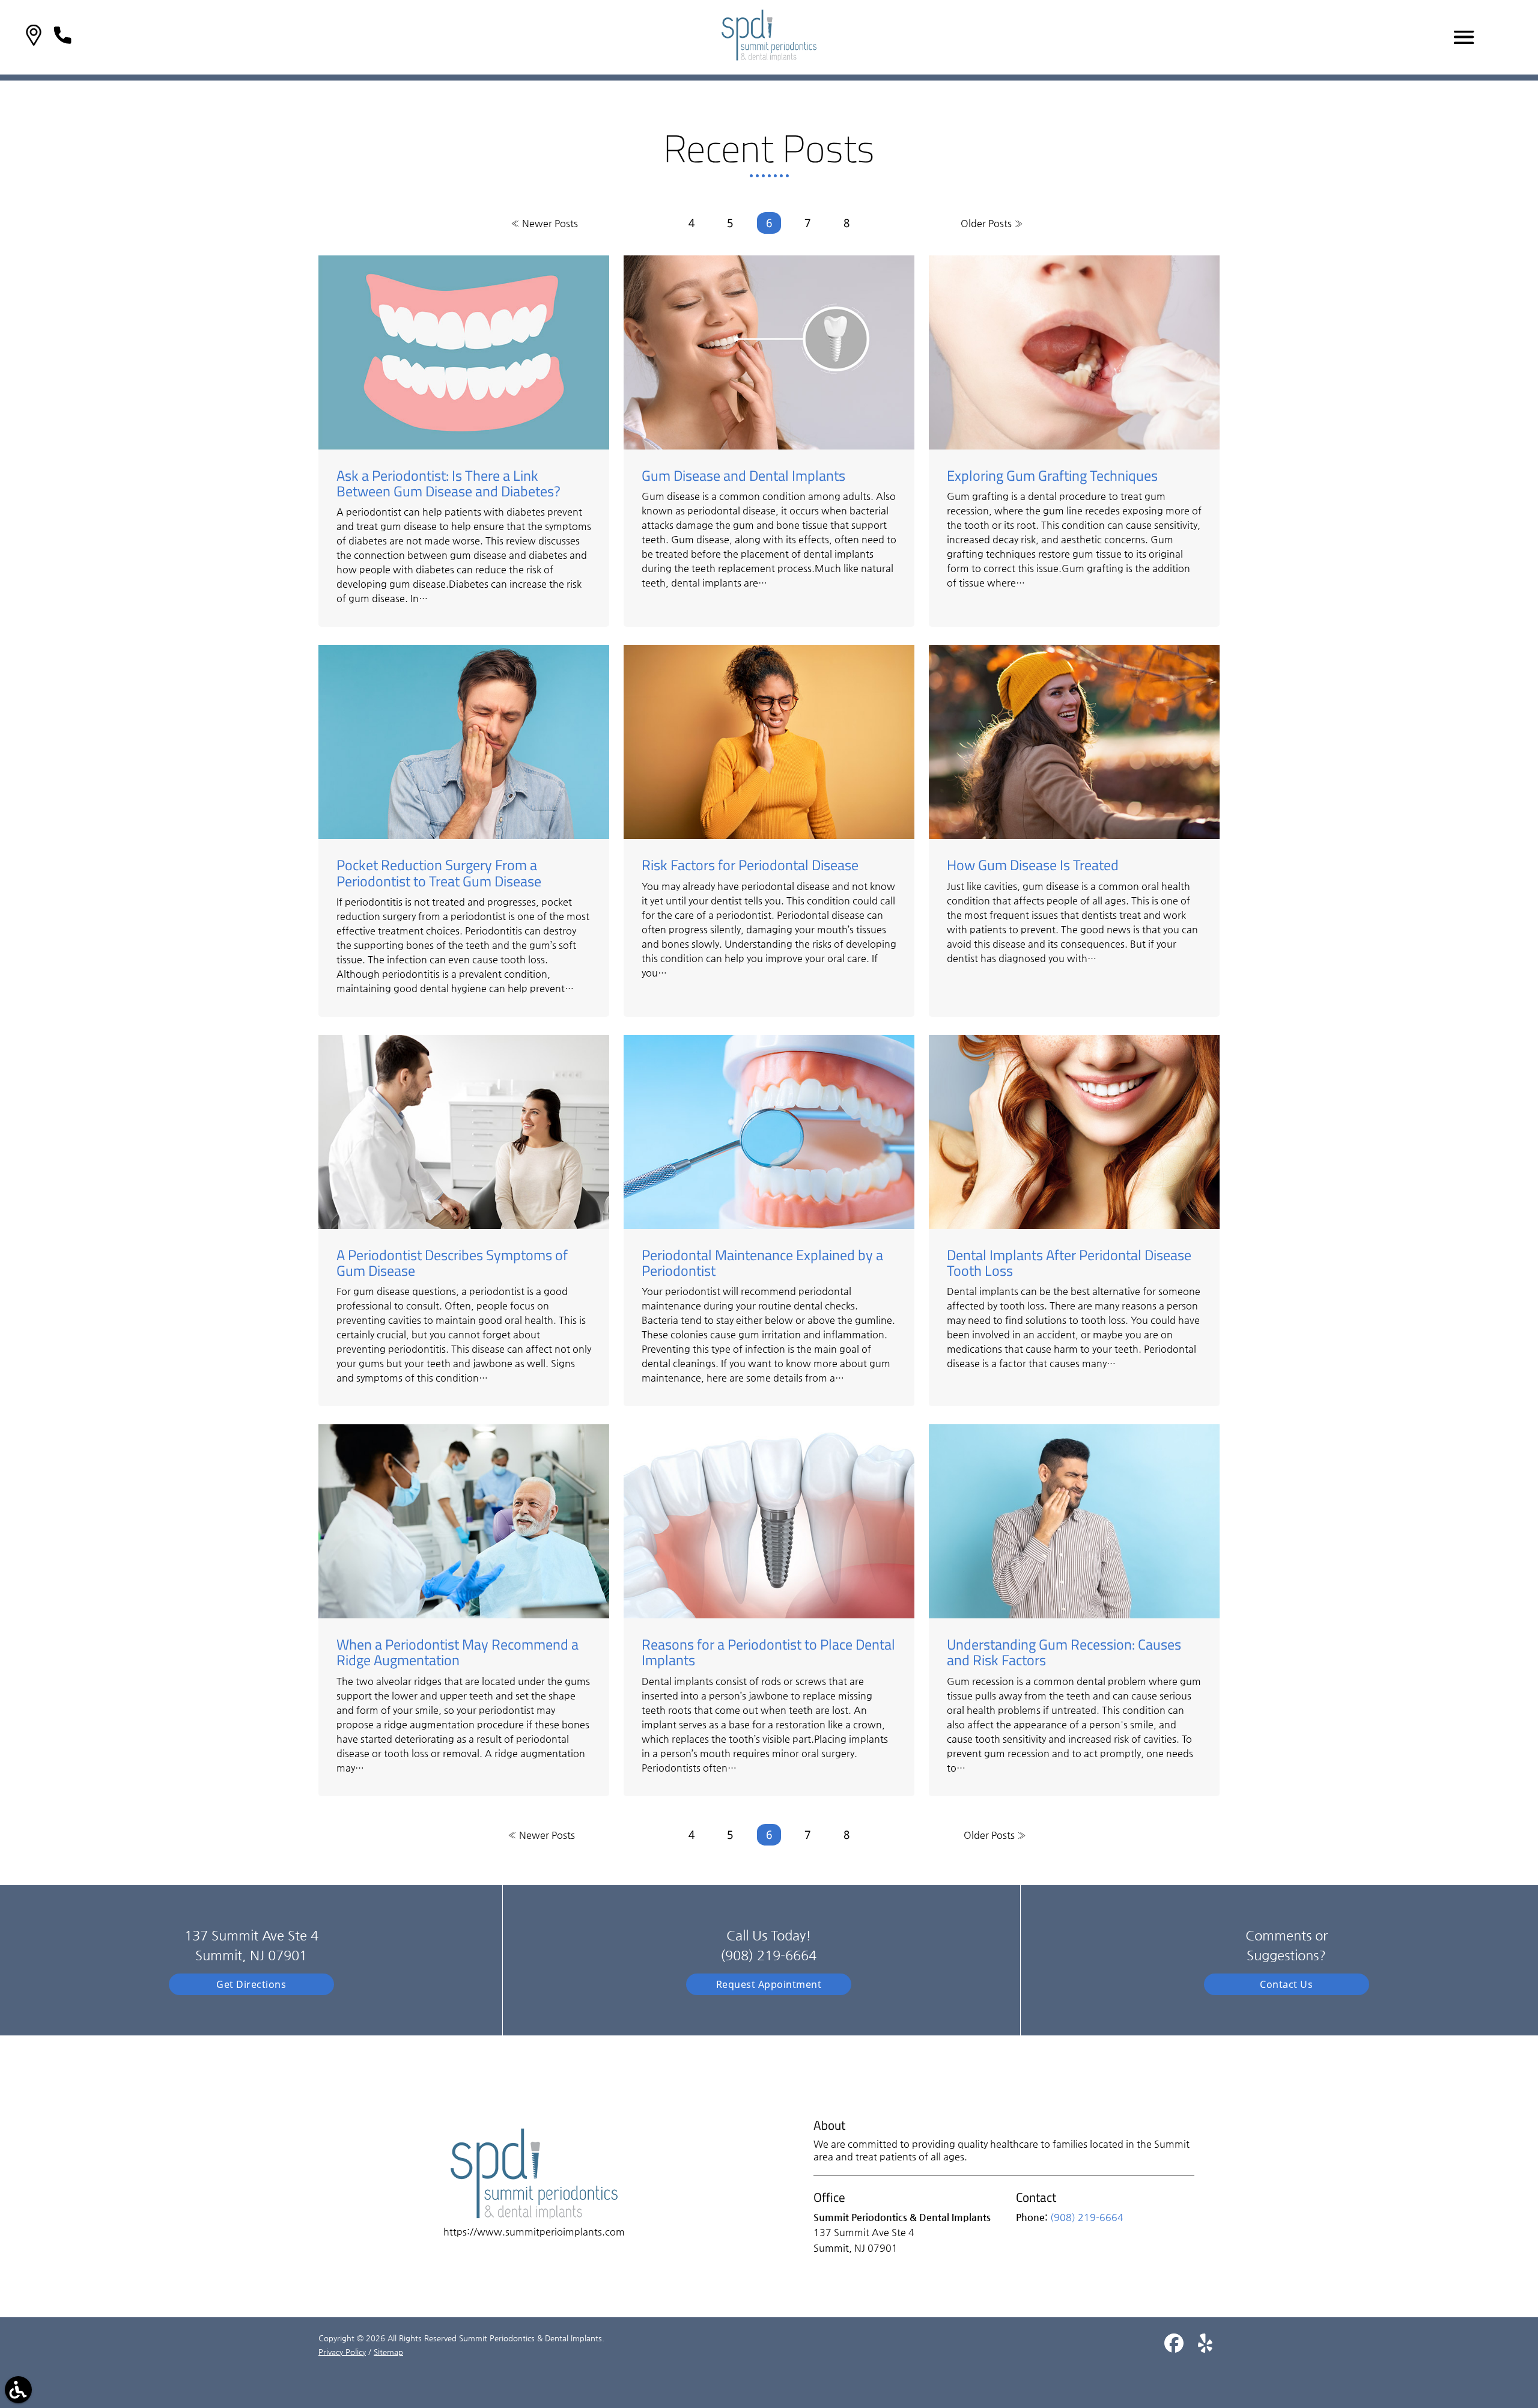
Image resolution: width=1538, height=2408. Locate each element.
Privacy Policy (342, 2352)
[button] (34, 37)
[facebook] (1175, 2348)
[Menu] (1464, 37)
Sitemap (388, 2352)
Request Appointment (769, 1984)
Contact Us (1286, 1984)
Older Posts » (992, 223)
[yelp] (1205, 2348)
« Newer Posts (544, 223)
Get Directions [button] (251, 1984)
